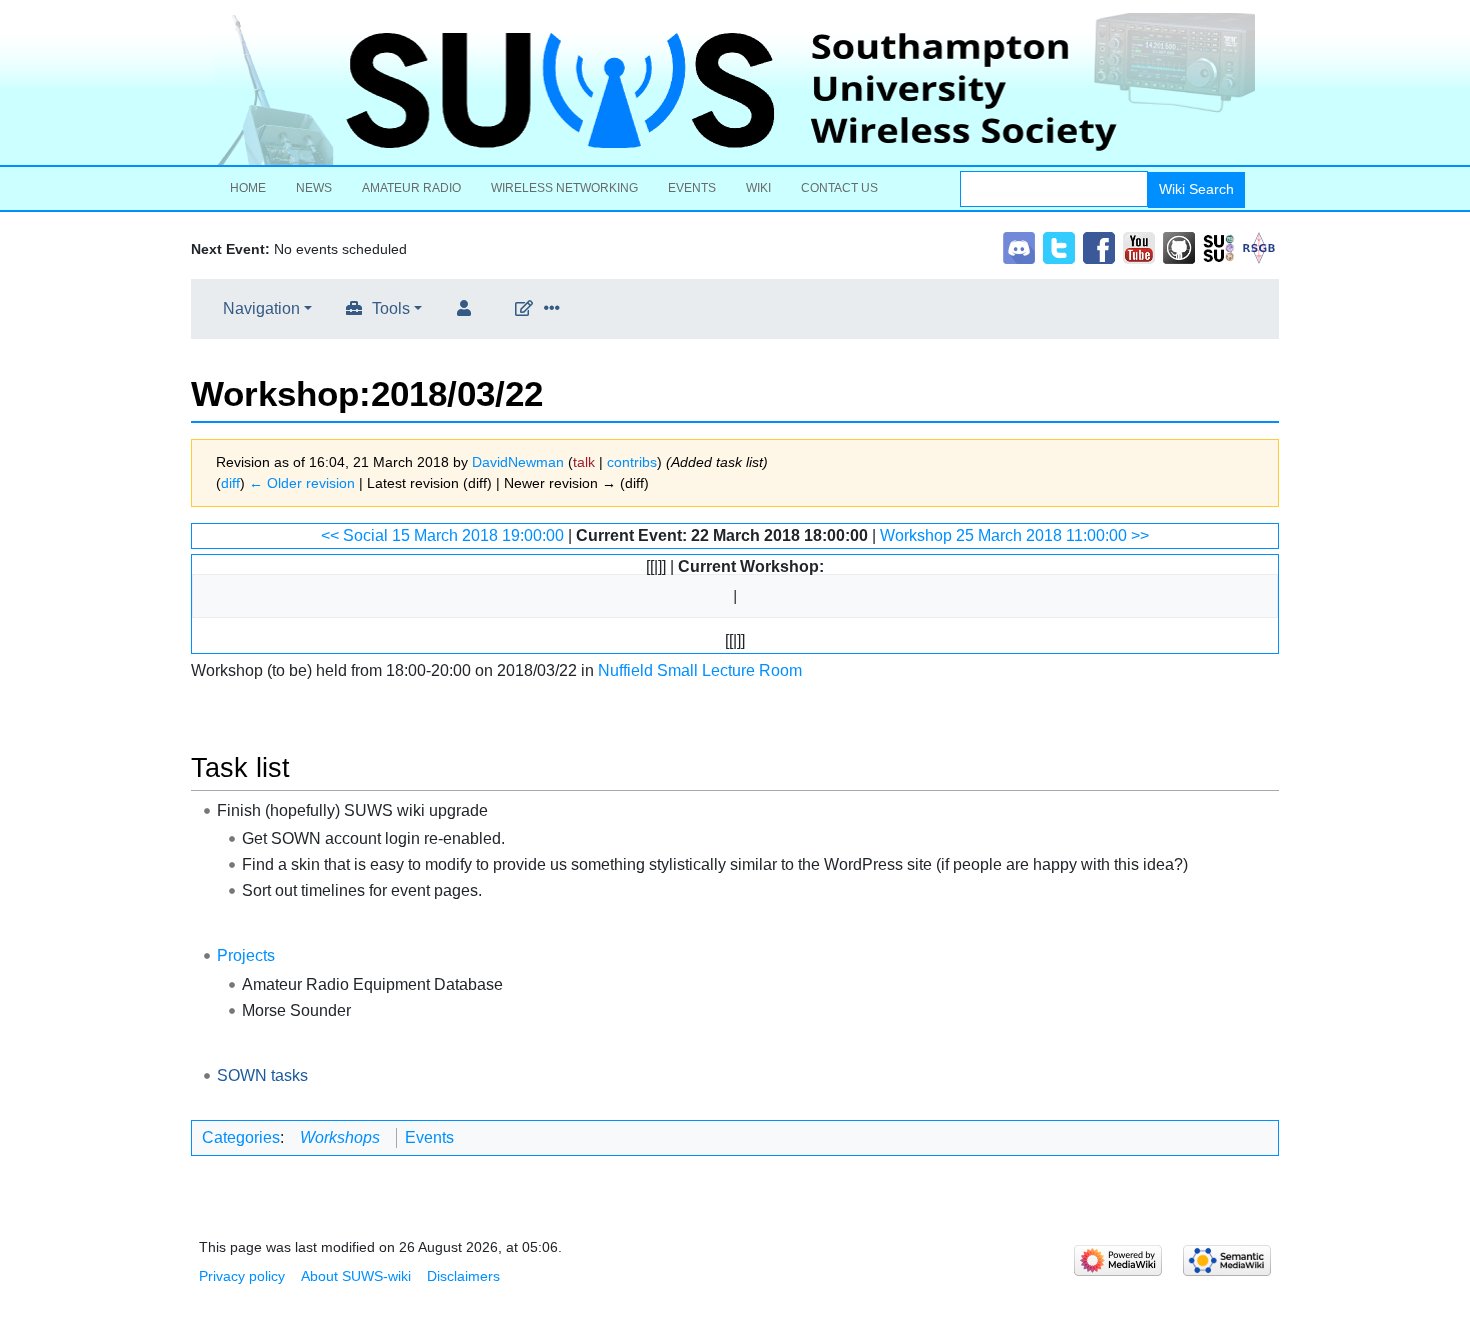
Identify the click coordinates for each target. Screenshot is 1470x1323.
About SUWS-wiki (356, 1276)
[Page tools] (556, 309)
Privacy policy (242, 1276)
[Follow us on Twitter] (1059, 246)
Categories (241, 1137)
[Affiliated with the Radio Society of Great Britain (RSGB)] (1259, 246)
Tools (391, 308)
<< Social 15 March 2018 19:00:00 (442, 535)
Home (248, 188)
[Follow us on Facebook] (1099, 246)
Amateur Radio (411, 188)
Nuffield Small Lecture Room (700, 670)
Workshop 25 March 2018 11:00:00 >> (1014, 535)
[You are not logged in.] (468, 309)
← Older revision (302, 483)
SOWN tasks (262, 1075)
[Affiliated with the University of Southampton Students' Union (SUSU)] (1219, 246)
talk (584, 462)
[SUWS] (735, 89)
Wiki (758, 188)
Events (692, 188)
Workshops (340, 1137)
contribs (632, 462)
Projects (246, 955)
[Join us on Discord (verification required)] (1019, 246)
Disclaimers (463, 1276)
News (314, 188)
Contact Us (839, 188)
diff (230, 483)
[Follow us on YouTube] (1139, 246)
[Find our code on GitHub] (1179, 246)
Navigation (261, 308)
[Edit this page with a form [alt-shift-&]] (528, 309)
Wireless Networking (564, 188)
